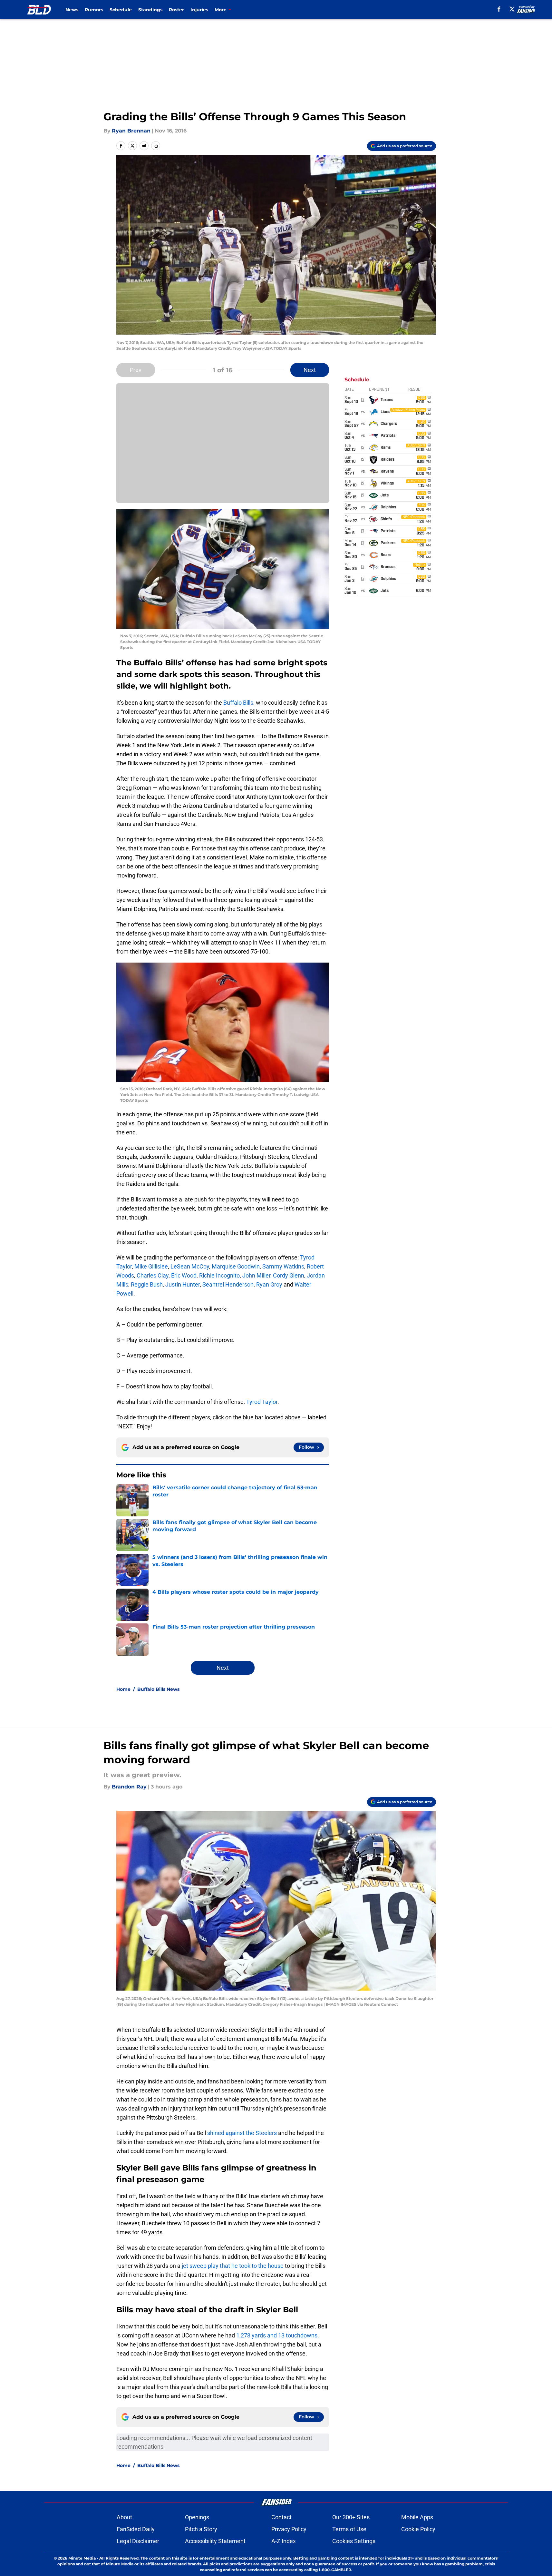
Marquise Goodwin (236, 1266)
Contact (281, 2517)
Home (123, 1689)
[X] (512, 9)
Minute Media (82, 2558)
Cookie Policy (418, 2529)
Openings (197, 2517)
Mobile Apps (417, 2517)
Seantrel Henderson (228, 1284)
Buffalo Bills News (158, 1689)
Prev (136, 370)
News (72, 10)
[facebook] (499, 9)
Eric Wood (184, 1275)
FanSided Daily (136, 2529)
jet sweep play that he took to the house (233, 2266)
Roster (176, 10)
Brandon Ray (129, 1787)
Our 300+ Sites (351, 2517)
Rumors (94, 10)
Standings (150, 10)
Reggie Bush (147, 1284)
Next (310, 370)
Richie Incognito (219, 1275)
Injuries (199, 10)
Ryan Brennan (131, 131)
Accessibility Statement (215, 2541)
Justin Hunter (182, 1284)
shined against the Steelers (242, 2133)
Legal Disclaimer (138, 2541)
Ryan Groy (269, 1284)
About (124, 2517)
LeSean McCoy (190, 1266)
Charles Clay (153, 1275)
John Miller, (257, 1275)
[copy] (156, 146)
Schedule (121, 10)
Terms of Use (349, 2529)
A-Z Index (284, 2541)
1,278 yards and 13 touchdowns (277, 2335)
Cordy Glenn (289, 1275)
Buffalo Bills (238, 703)
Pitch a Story (201, 2529)
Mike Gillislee (151, 1266)
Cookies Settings (354, 2541)
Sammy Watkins (283, 1266)
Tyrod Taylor (262, 1402)
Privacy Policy (289, 2529)
